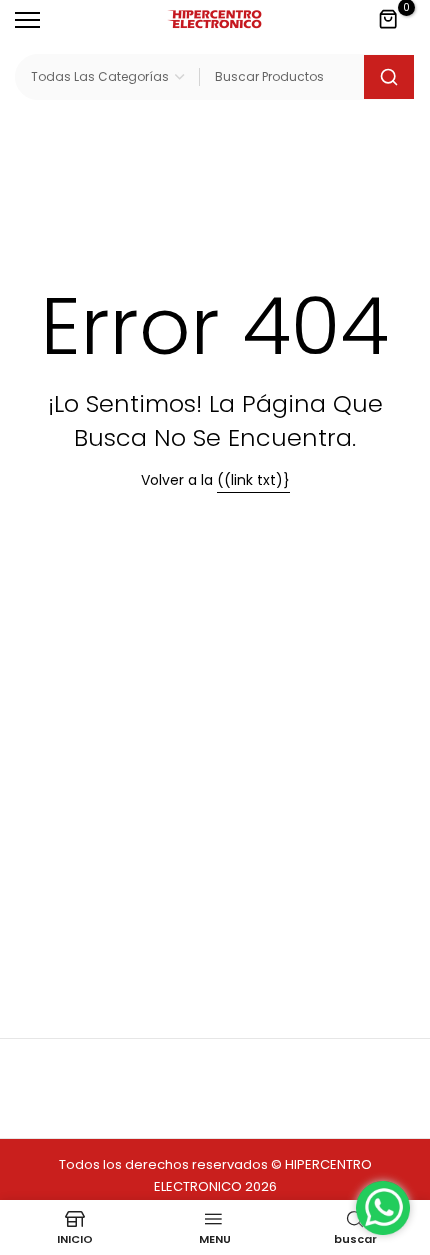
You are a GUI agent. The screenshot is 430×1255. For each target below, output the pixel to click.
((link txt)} (253, 480)
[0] (389, 20)
